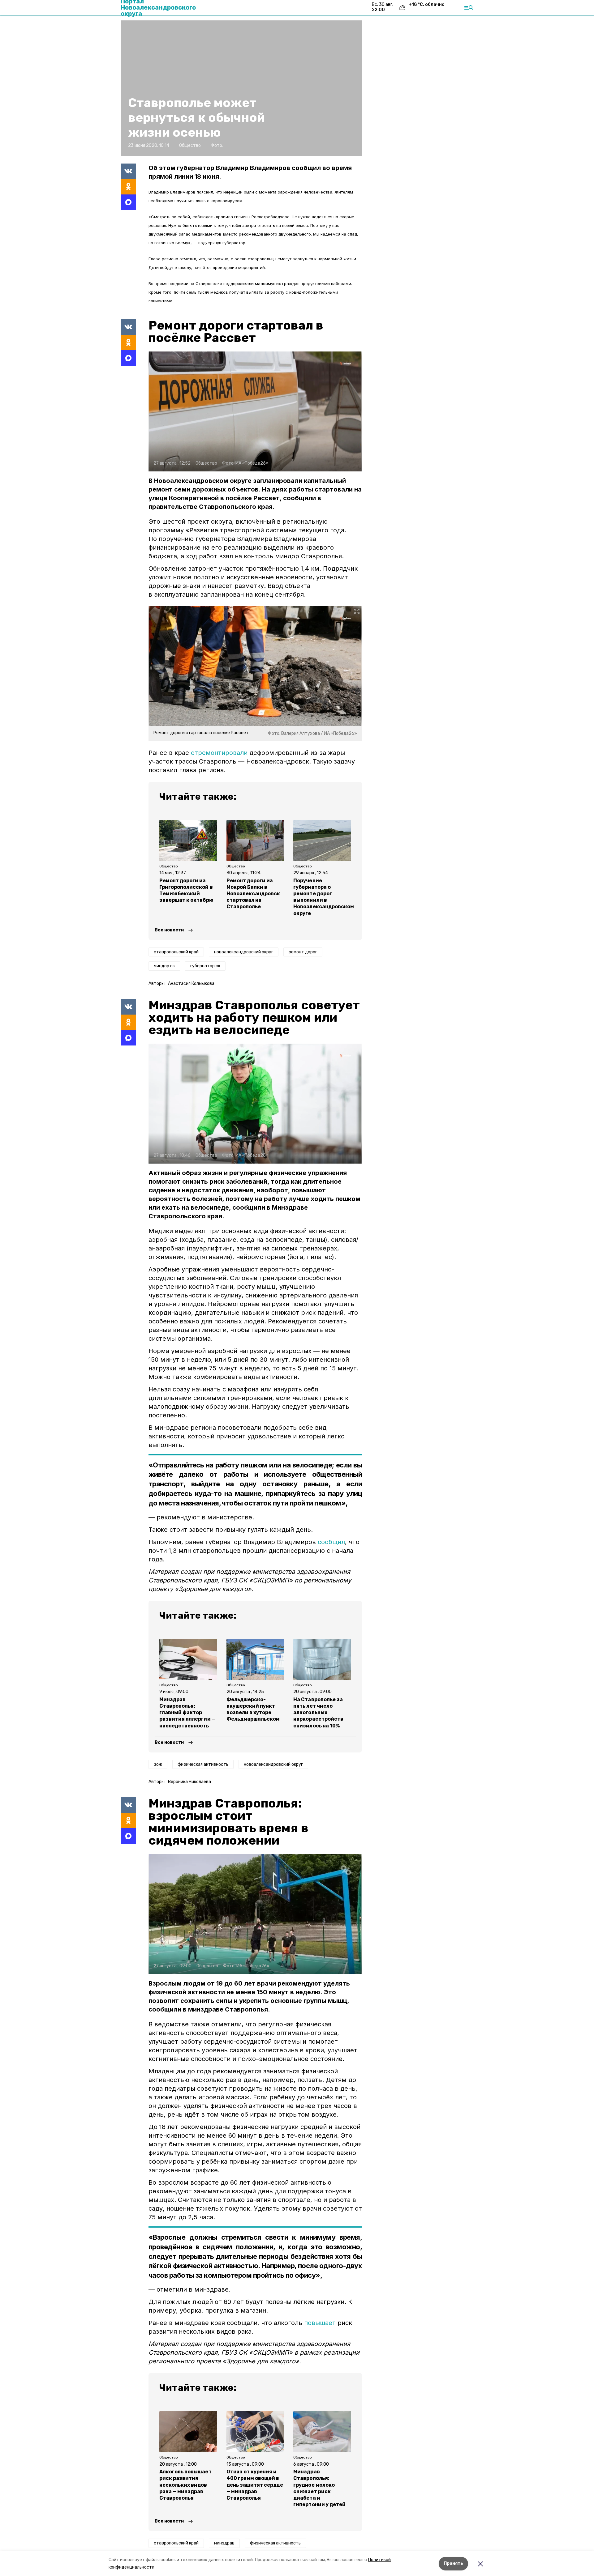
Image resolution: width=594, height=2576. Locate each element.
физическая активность (203, 1764)
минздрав (224, 2543)
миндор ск (164, 966)
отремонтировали (219, 753)
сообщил (331, 1542)
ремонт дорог (303, 952)
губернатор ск (205, 966)
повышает (320, 2323)
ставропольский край (176, 952)
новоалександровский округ (244, 952)
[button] (255, 411)
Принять (453, 2563)
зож (158, 1764)
